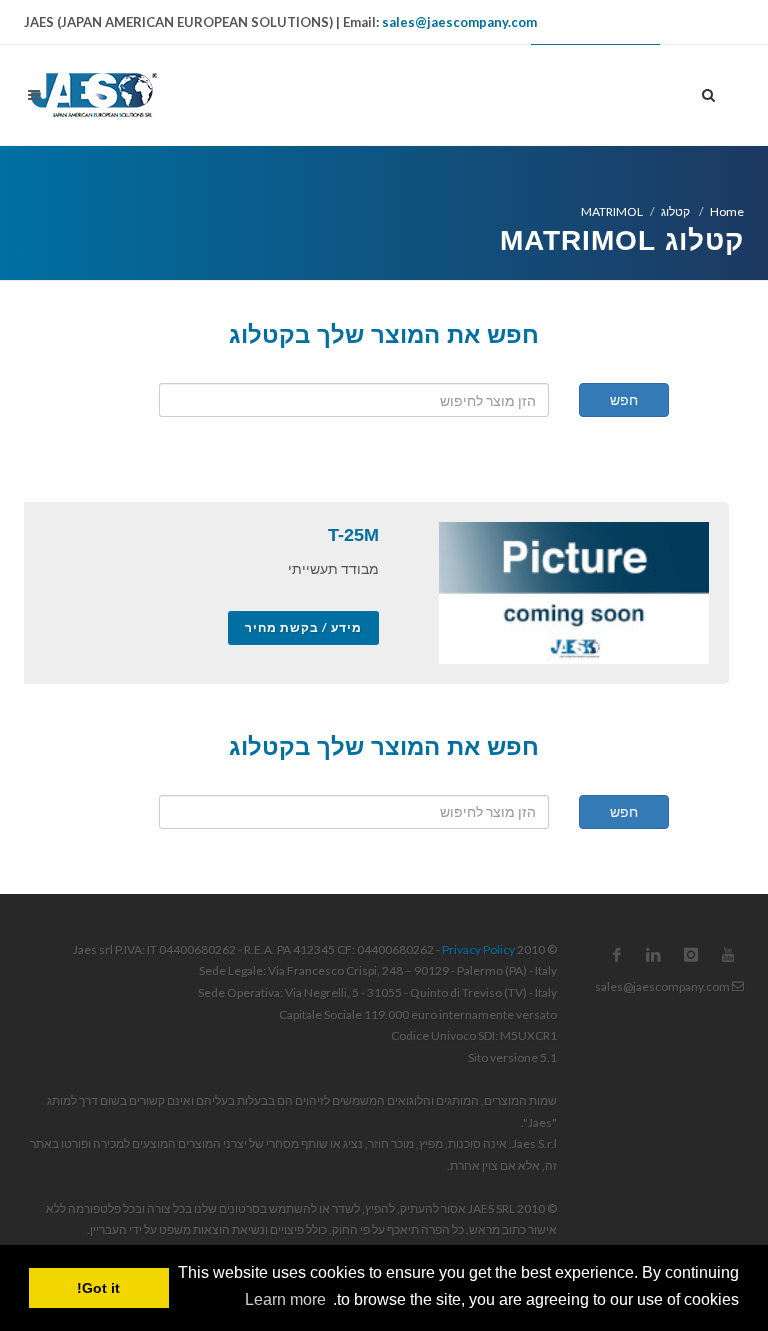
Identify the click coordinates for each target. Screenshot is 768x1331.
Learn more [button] (285, 1299)
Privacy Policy (478, 949)
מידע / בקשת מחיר (303, 627)
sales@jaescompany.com (459, 22)
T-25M (353, 535)
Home (727, 211)
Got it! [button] (98, 1288)
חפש (624, 399)
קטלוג (676, 211)
